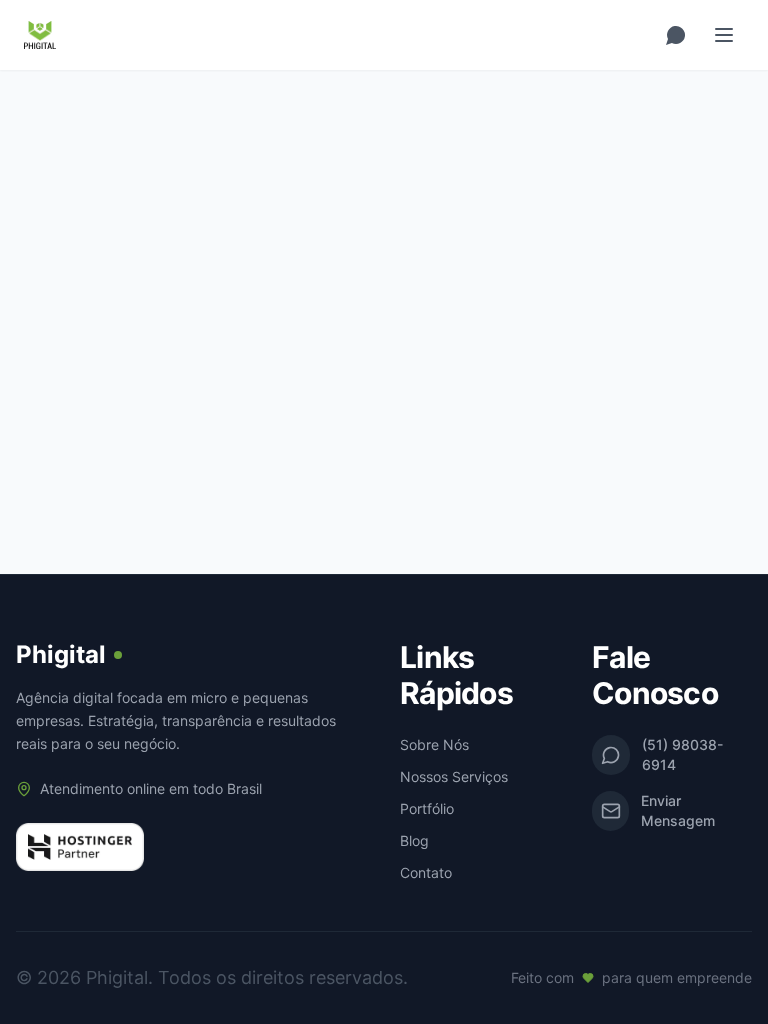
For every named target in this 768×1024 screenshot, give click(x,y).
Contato (426, 872)
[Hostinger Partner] (80, 847)
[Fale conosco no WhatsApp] (676, 35)
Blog (414, 840)
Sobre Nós (434, 744)
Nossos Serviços (454, 776)
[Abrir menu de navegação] (724, 35)
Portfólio (427, 808)
